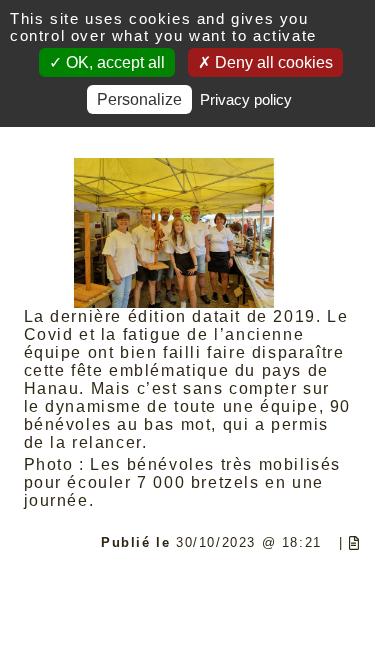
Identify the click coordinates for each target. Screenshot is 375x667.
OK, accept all (113, 62)
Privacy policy (246, 99)
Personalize (139, 99)
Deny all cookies (272, 62)
